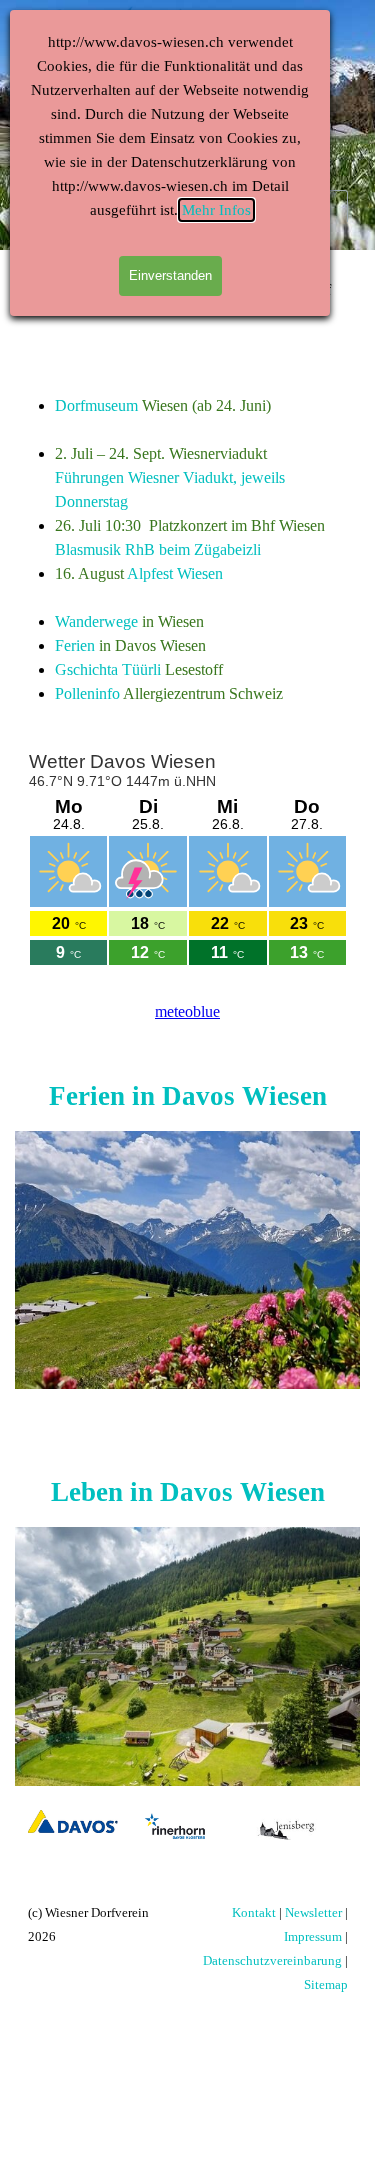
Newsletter (313, 1912)
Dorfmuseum (96, 405)
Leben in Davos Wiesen (188, 1492)
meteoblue (187, 1011)
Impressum (313, 1936)
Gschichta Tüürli (108, 669)
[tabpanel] (187, 550)
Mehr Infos (216, 210)
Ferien (75, 645)
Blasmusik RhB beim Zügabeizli (158, 549)
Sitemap (326, 1984)
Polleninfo (87, 693)
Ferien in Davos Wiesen (188, 1096)
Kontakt (254, 1912)
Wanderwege (96, 621)
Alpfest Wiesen (175, 573)
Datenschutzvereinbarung (272, 1960)
